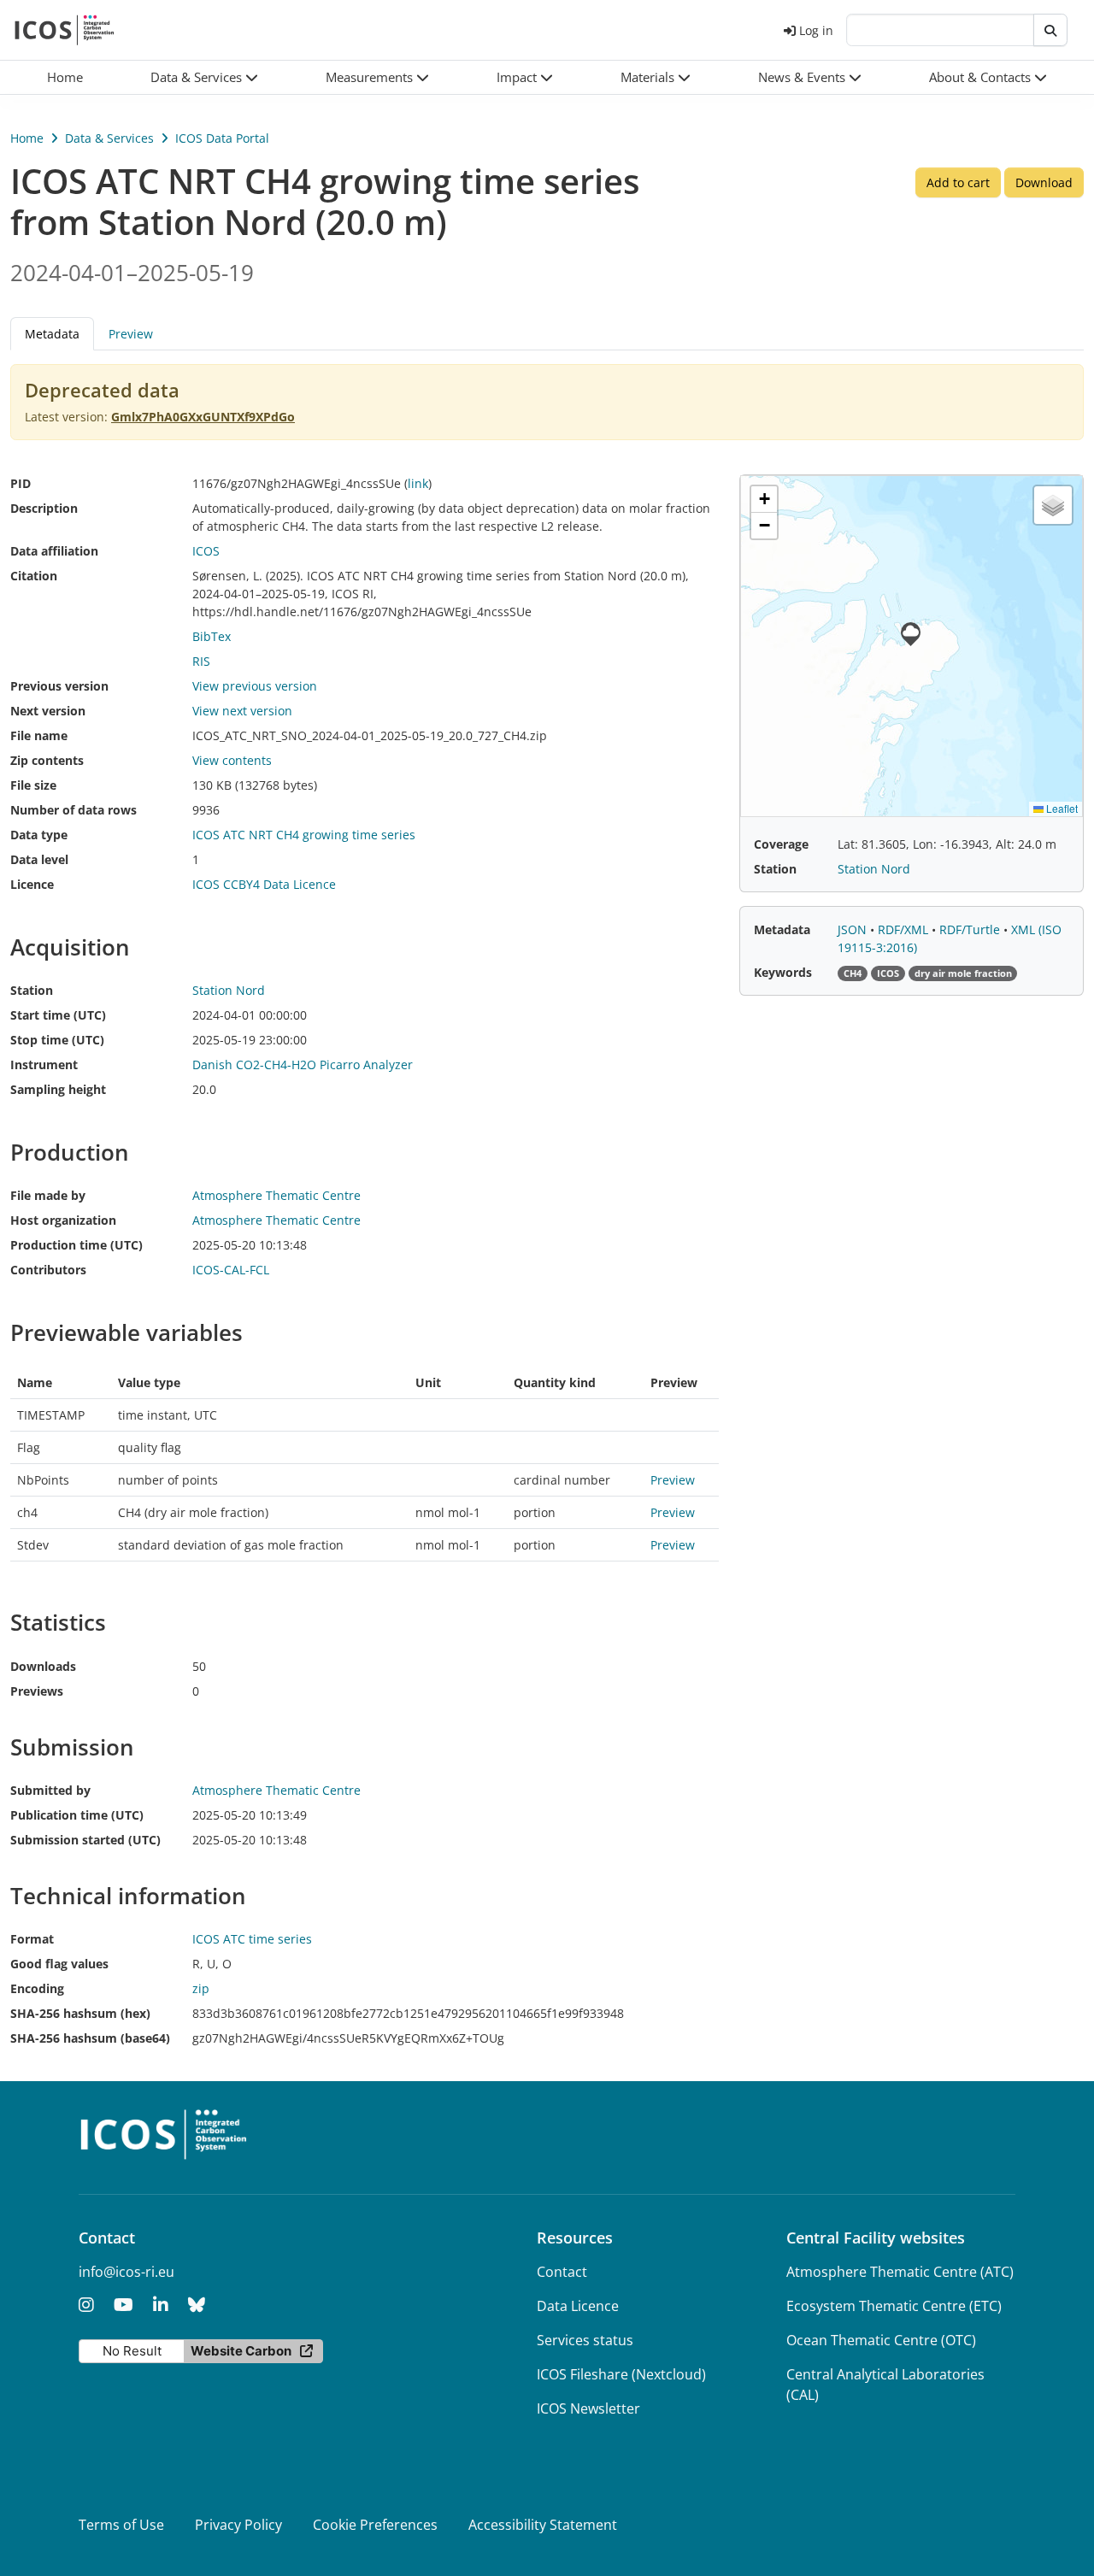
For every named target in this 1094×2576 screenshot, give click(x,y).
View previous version (255, 686)
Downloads (43, 1666)
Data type (39, 835)
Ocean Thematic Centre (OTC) (881, 2340)
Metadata (782, 929)
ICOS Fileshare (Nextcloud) (621, 2374)
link (418, 483)
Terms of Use (121, 2525)
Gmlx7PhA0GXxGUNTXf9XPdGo (203, 417)
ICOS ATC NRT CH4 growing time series (304, 835)
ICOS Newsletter (588, 2408)
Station (32, 990)
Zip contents (47, 760)
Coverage (781, 844)
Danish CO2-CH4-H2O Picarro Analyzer (303, 1065)
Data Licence (578, 2306)
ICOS (206, 551)
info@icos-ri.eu (126, 2272)
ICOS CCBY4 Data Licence (264, 884)
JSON (854, 929)
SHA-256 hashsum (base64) (90, 2038)
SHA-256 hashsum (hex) (80, 2013)
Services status (585, 2340)
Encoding (37, 1988)
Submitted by (50, 1790)
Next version (48, 711)
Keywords (783, 972)
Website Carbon (241, 2351)
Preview (131, 334)
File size (33, 785)
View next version (242, 711)
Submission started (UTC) (85, 1840)
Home (27, 138)
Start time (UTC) (58, 1015)
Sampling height (58, 1089)
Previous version (59, 686)
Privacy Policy (238, 2525)
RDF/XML (905, 929)
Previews (37, 1691)
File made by (48, 1195)
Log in (816, 30)
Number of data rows (74, 810)
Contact (562, 2272)
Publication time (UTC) (77, 1815)
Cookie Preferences (375, 2525)
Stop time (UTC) (57, 1040)
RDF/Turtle (971, 929)
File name (39, 735)
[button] (205, 77)
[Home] (65, 30)
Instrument (44, 1065)
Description (44, 508)
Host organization (63, 1220)
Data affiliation (54, 551)
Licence (32, 884)
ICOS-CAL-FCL (231, 1270)
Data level (39, 859)
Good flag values (59, 1964)
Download (1044, 182)
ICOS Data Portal (222, 138)
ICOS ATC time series (252, 1939)
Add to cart (958, 182)
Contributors (48, 1270)
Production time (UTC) (76, 1245)
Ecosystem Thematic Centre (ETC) (894, 2306)
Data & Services (109, 138)
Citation (34, 576)
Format (32, 1939)
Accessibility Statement (543, 2525)
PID (21, 483)
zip (201, 1988)
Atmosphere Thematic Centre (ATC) (900, 2272)
